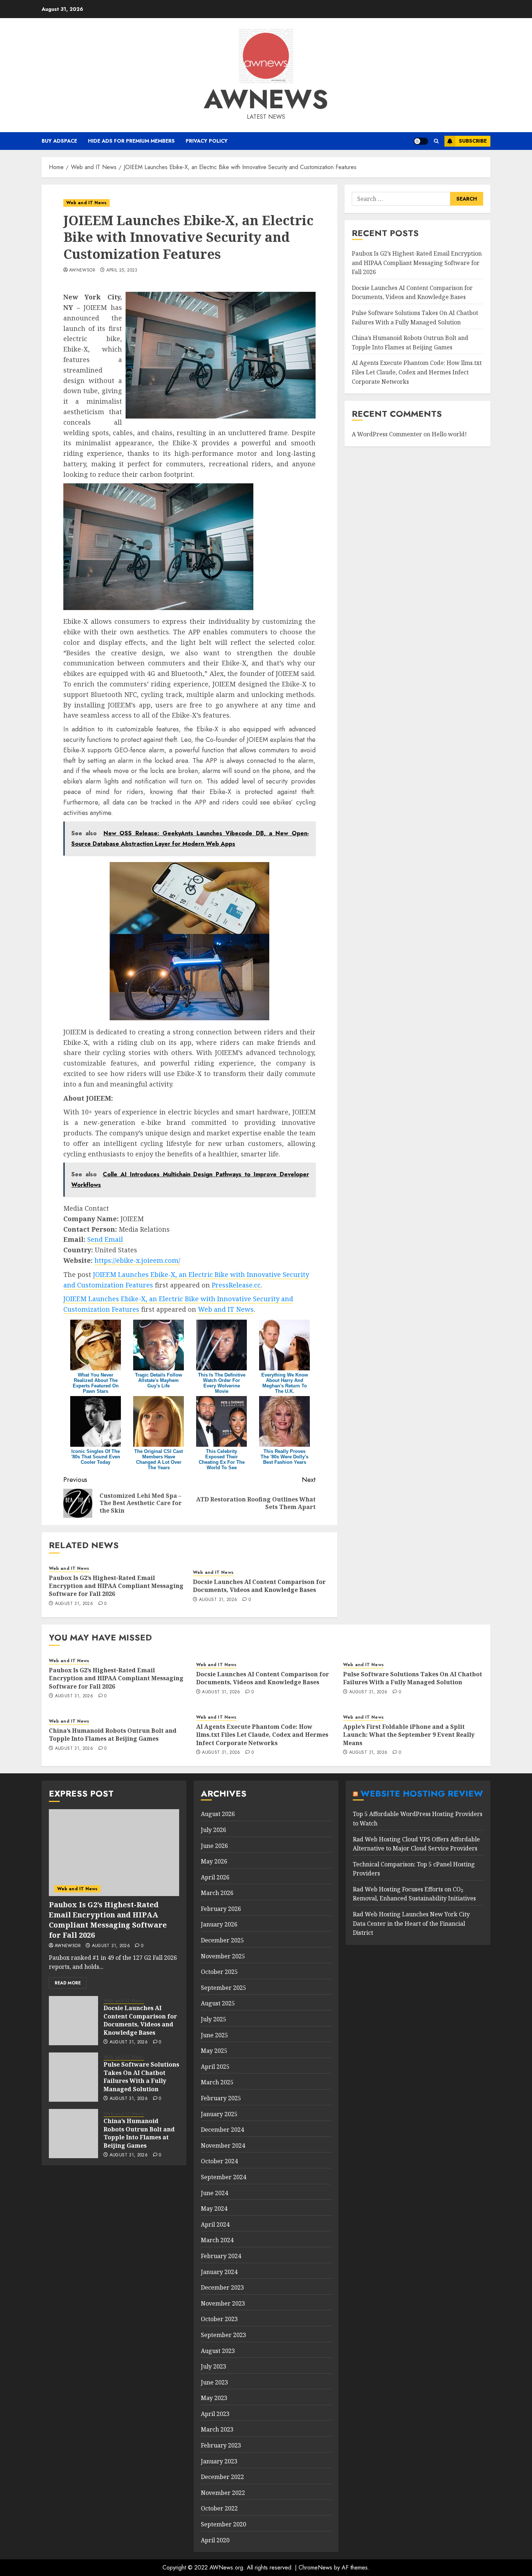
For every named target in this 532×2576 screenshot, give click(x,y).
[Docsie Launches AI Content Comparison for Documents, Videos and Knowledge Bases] (73, 2021)
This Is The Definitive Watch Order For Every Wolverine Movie (222, 1383)
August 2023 (218, 2351)
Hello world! (449, 434)
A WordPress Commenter (387, 434)
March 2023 (217, 2429)
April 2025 (215, 2067)
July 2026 (214, 1830)
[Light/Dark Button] (421, 141)
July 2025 (214, 2019)
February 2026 (221, 1909)
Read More (68, 1983)
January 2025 (219, 2114)
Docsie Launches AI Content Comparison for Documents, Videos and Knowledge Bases (259, 1586)
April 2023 (215, 2414)
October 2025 (219, 1972)
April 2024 (215, 2224)
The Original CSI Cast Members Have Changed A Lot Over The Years (159, 1459)
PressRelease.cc (236, 1285)
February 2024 (221, 2256)
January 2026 (219, 1924)
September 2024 (223, 2177)
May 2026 (214, 1861)
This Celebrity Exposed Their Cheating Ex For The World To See (222, 1459)
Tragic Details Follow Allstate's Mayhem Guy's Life (159, 1380)
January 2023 (219, 2461)
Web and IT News (86, 203)
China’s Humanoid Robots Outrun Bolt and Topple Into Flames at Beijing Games (113, 1735)
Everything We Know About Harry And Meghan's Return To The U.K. (285, 1383)
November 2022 (223, 2493)
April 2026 (215, 1877)
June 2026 (214, 1846)
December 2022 (222, 2477)
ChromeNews (315, 2567)
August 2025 (218, 2003)
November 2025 (223, 1956)
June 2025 (214, 2035)
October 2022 (219, 2508)
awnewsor (82, 270)
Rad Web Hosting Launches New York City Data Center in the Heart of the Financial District (411, 1923)
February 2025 (221, 2098)
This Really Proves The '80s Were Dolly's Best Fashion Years (284, 1457)
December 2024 (222, 2130)
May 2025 (214, 2051)
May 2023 (214, 2398)
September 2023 (223, 2335)
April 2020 (215, 2540)
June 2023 (214, 2382)
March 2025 (217, 2082)
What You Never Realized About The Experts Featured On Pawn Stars (96, 1383)
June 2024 (214, 2193)
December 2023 (222, 2287)
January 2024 (219, 2272)
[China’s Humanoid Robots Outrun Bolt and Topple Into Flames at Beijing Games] (73, 2134)
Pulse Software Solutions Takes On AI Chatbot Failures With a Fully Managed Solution (413, 1678)
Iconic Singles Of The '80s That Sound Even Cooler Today (96, 1457)
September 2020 (223, 2524)
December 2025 (222, 1940)
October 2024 (219, 2161)
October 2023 (219, 2319)
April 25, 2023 (122, 270)
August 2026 (218, 1814)
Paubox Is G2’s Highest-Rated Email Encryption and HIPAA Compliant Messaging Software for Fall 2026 (116, 1586)
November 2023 (223, 2303)
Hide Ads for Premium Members (131, 141)
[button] (436, 141)
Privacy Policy (207, 141)
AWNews (266, 99)
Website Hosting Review (422, 1793)
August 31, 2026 (74, 1604)
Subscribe (473, 141)
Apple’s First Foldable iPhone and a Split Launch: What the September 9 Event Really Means (409, 1735)
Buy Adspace (59, 141)
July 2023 (214, 2366)
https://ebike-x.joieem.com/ (137, 1260)
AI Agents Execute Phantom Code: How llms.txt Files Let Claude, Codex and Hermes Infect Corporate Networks (417, 372)
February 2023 (221, 2445)
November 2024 (223, 2146)
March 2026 (217, 1893)
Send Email (105, 1239)
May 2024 (214, 2209)
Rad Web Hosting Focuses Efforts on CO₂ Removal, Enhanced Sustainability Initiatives (414, 1894)
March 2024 (217, 2240)
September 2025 (223, 1988)
